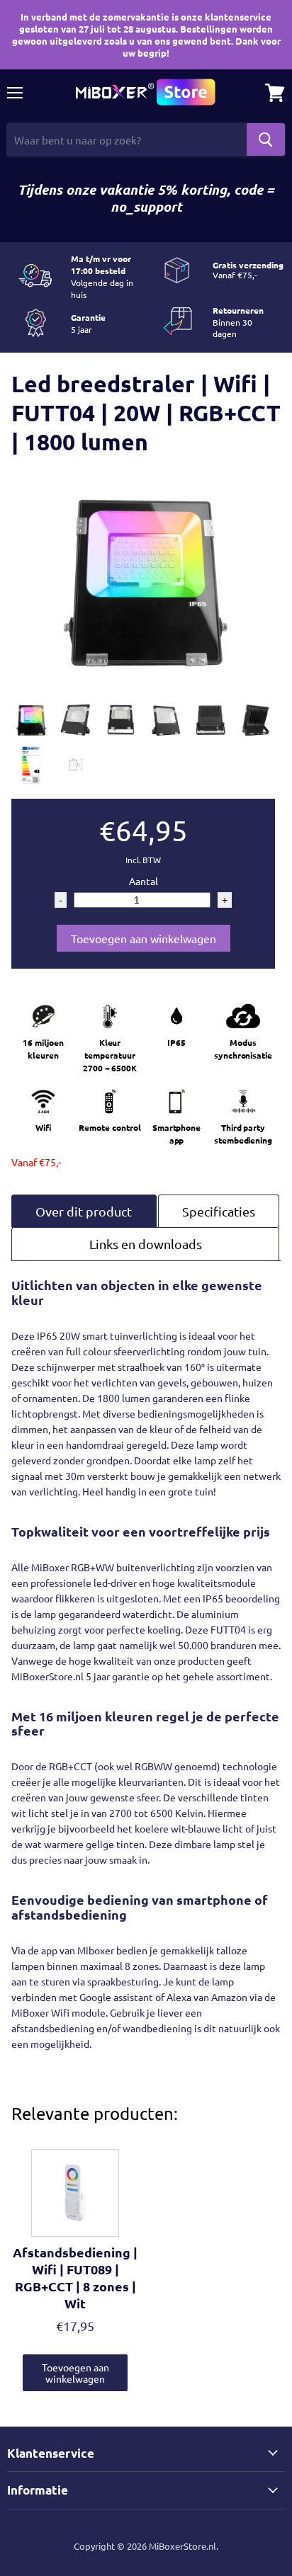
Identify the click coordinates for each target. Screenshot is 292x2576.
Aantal (144, 881)
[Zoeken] (266, 139)
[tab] (84, 1211)
